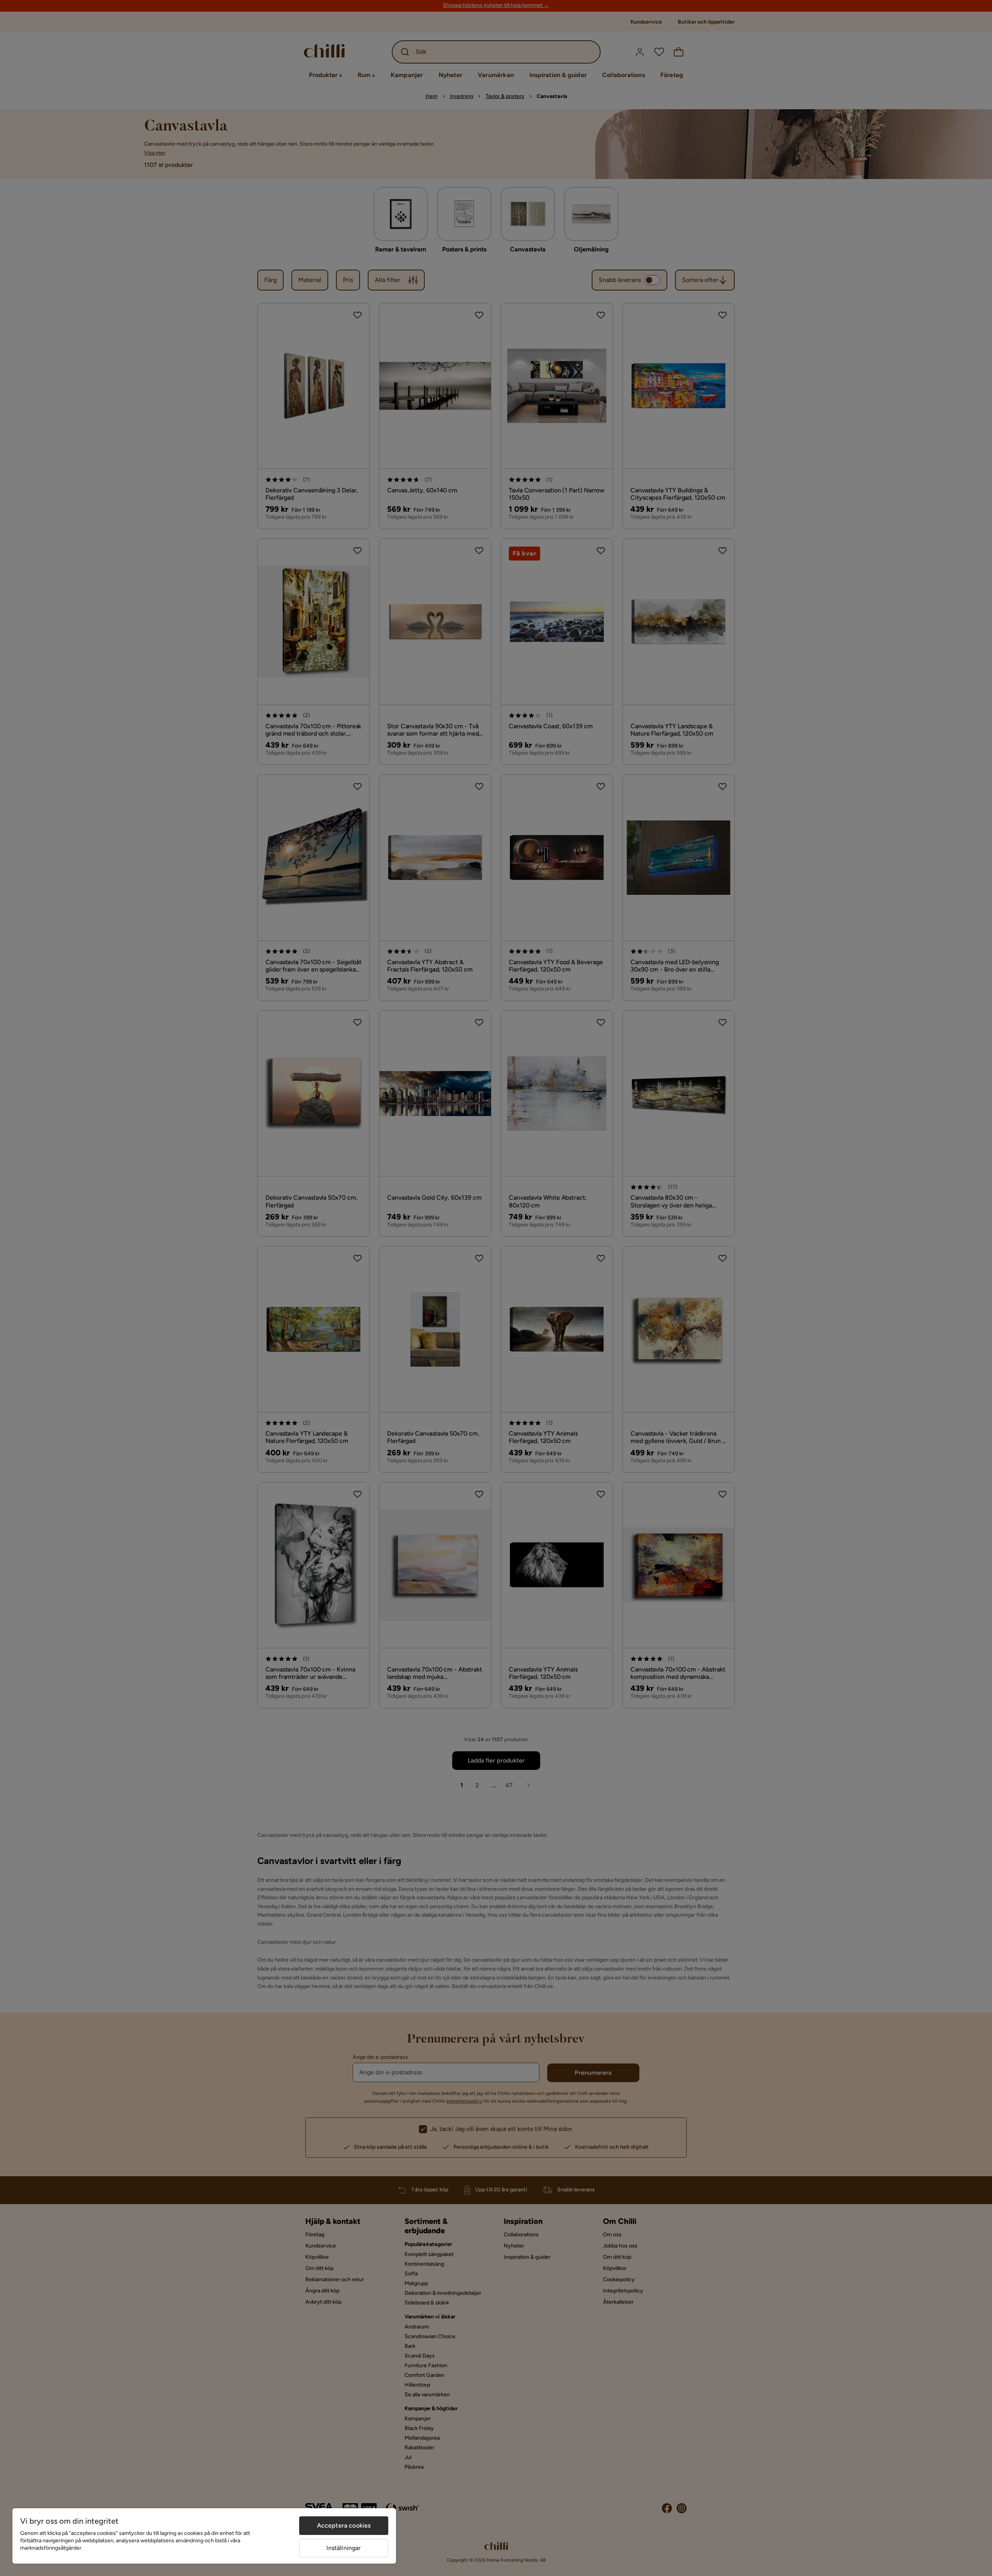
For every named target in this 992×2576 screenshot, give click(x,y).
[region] (204, 2536)
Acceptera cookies (344, 2525)
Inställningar (344, 2548)
